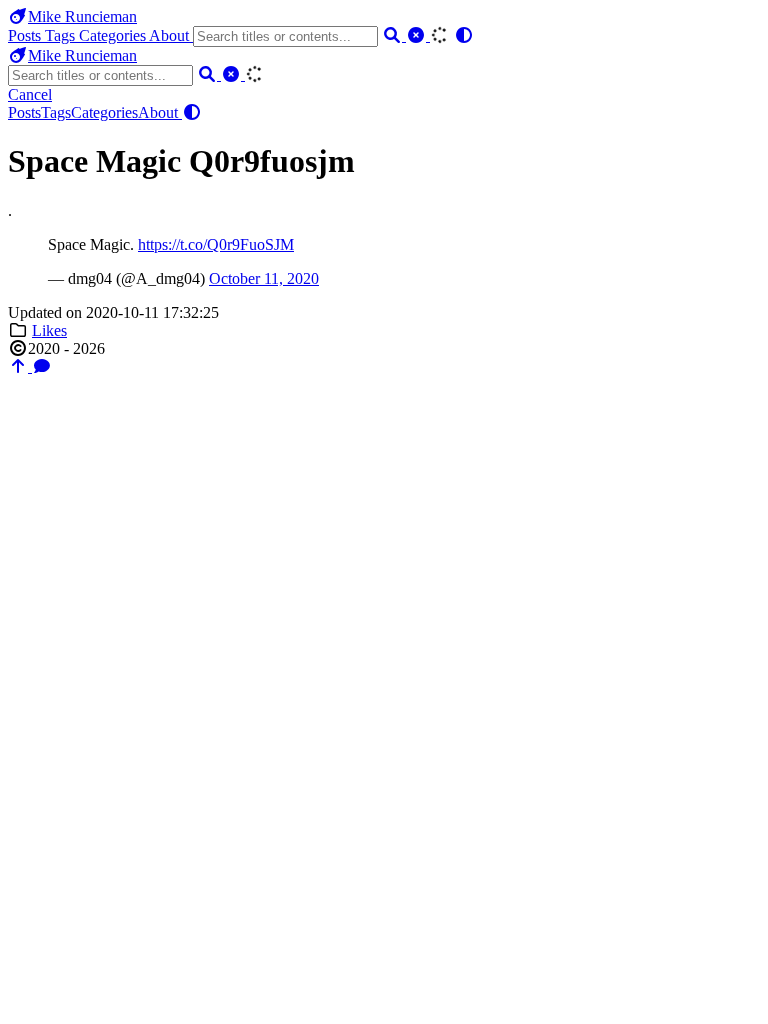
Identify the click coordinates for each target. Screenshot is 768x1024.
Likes (49, 330)
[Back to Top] (20, 366)
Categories (114, 35)
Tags (62, 35)
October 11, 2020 (264, 278)
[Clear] (418, 35)
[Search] (394, 35)
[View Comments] (42, 366)
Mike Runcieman (82, 16)
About (171, 35)
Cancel (30, 94)
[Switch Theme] (464, 35)
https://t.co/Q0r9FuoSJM (216, 244)
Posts (26, 35)
